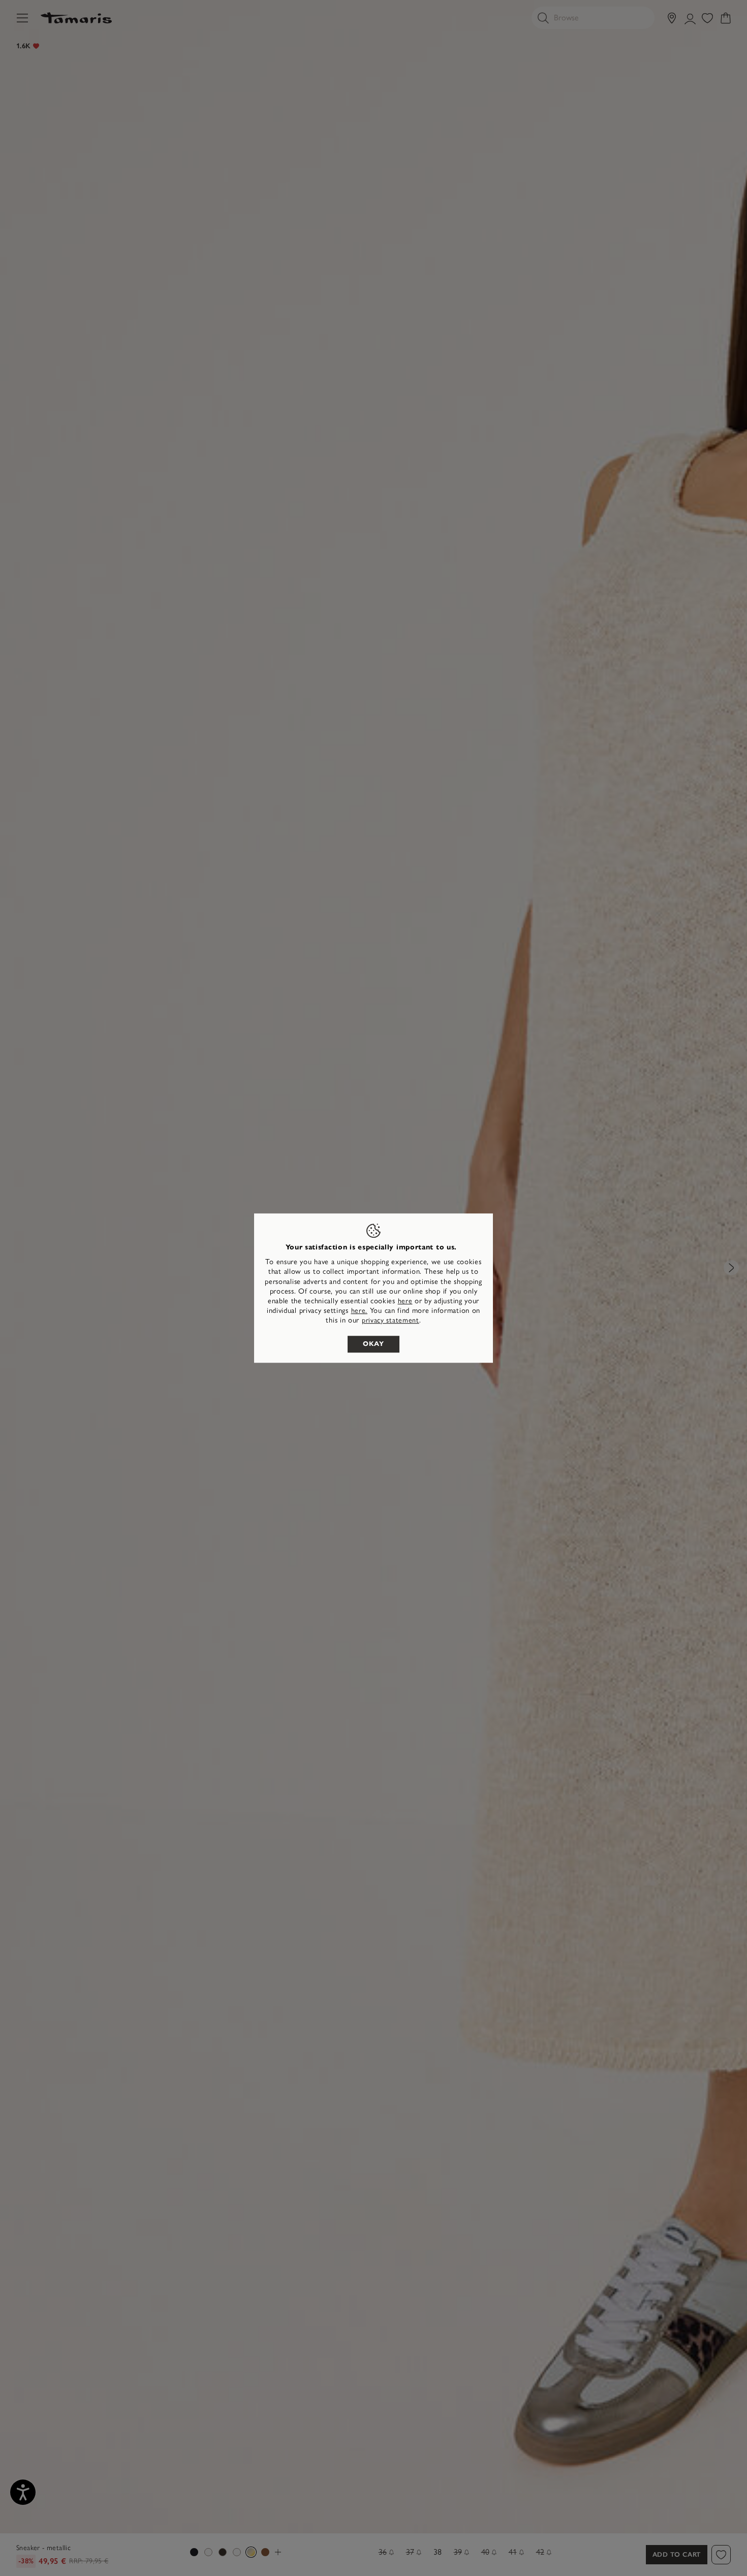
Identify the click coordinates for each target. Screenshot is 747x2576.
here (405, 1301)
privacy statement (391, 1321)
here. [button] (360, 1311)
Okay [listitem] (373, 1344)
